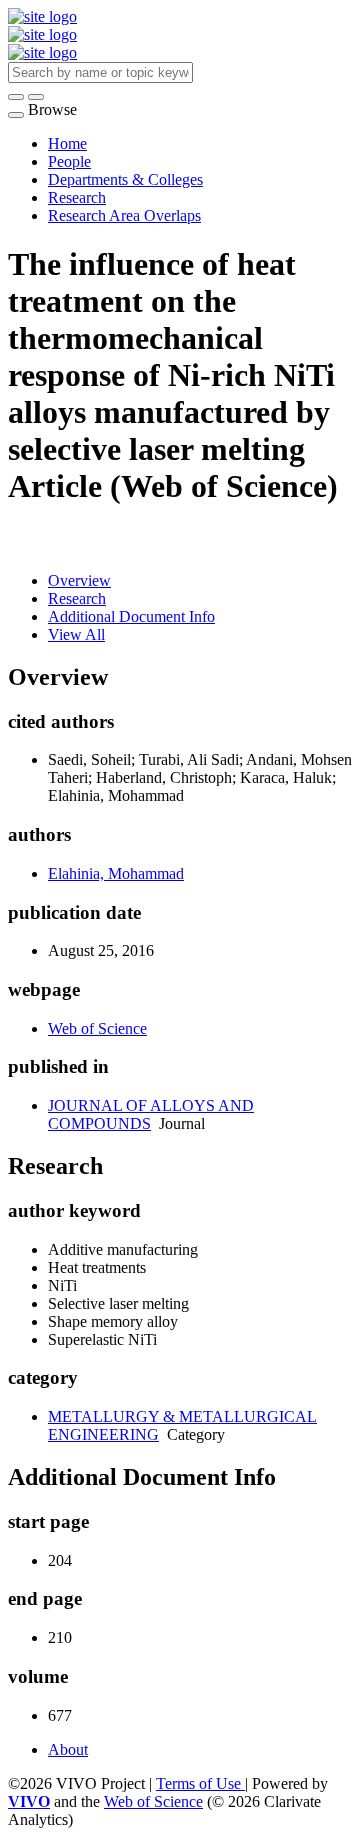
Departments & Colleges (125, 179)
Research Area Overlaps (124, 215)
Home (67, 143)
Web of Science (97, 1028)
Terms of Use (200, 1783)
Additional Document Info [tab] (131, 616)
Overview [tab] (79, 580)
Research (77, 197)
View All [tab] (76, 634)
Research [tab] (77, 598)
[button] (16, 97)
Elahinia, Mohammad (116, 873)
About (68, 1749)
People (69, 161)
